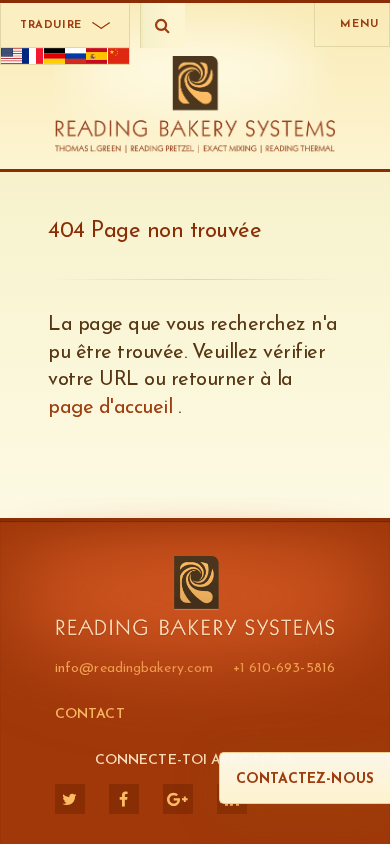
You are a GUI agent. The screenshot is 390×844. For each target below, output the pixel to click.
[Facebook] (124, 799)
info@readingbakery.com (134, 668)
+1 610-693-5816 (284, 668)
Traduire (51, 25)
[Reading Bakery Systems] (195, 104)
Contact (90, 714)
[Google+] (178, 799)
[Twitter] (70, 799)
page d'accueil (113, 408)
